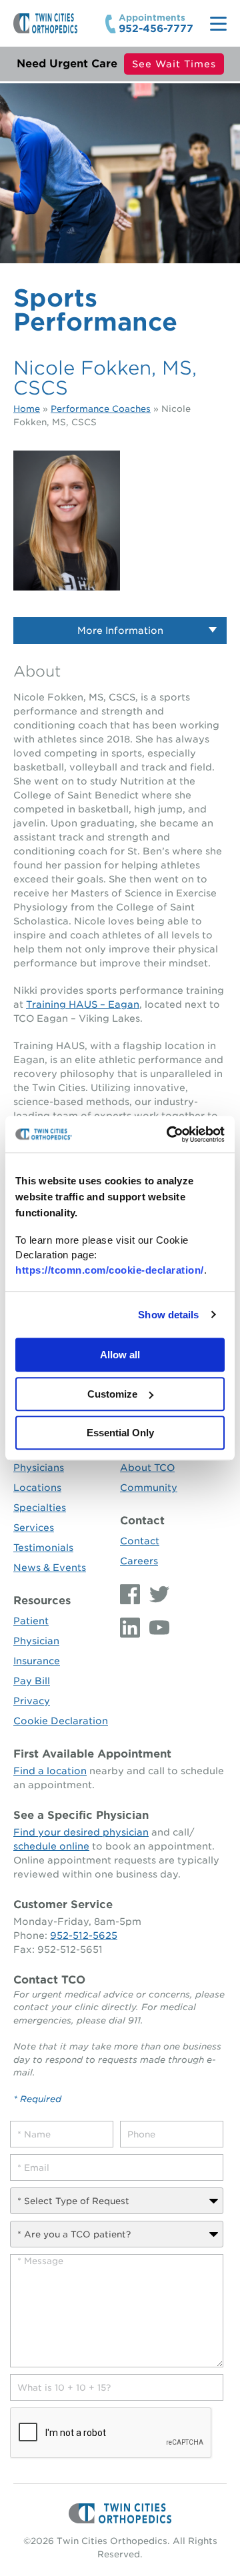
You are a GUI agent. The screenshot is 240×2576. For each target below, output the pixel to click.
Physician (36, 1641)
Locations (37, 1488)
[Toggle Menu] (218, 24)
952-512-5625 (84, 1935)
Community (149, 1488)
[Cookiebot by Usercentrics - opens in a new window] (169, 1134)
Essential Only (120, 1433)
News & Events (50, 1568)
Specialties (40, 1508)
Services (34, 1528)
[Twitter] (156, 1594)
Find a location (50, 1771)
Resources (42, 1601)
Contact (142, 1521)
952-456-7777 (156, 29)
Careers (139, 1561)
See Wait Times (174, 64)
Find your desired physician (81, 1832)
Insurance (37, 1661)
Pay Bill (32, 1681)
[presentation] (111, 2433)
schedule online (51, 1846)
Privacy (32, 1701)
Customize (112, 1394)
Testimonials (43, 1548)
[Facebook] (131, 1594)
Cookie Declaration (61, 1721)
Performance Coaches (101, 409)
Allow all (120, 1355)
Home (27, 409)
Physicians (39, 1468)
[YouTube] (156, 1628)
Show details (168, 1315)
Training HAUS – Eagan (83, 1004)
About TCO (147, 1468)
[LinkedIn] (131, 1628)
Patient (31, 1621)
